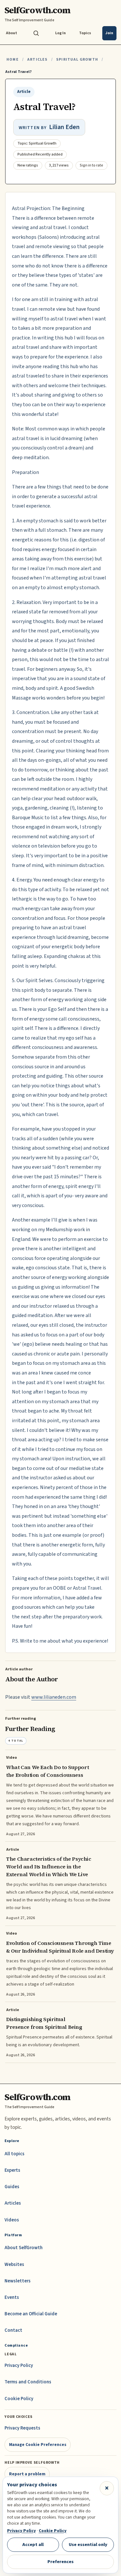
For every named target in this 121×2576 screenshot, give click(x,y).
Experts (12, 2170)
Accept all (33, 2545)
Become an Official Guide (31, 2314)
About (11, 33)
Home (13, 60)
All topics (15, 2154)
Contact (13, 2330)
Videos (12, 2220)
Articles (37, 60)
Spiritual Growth (77, 60)
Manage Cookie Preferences (38, 2445)
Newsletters (18, 2281)
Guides (12, 2187)
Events (12, 2297)
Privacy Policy (19, 2365)
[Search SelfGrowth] (36, 33)
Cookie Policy (19, 2399)
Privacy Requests (22, 2428)
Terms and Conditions (28, 2382)
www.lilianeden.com (54, 1697)
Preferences (60, 2562)
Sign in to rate (91, 165)
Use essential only (88, 2545)
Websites (14, 2264)
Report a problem (27, 2474)
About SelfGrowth (24, 2248)
